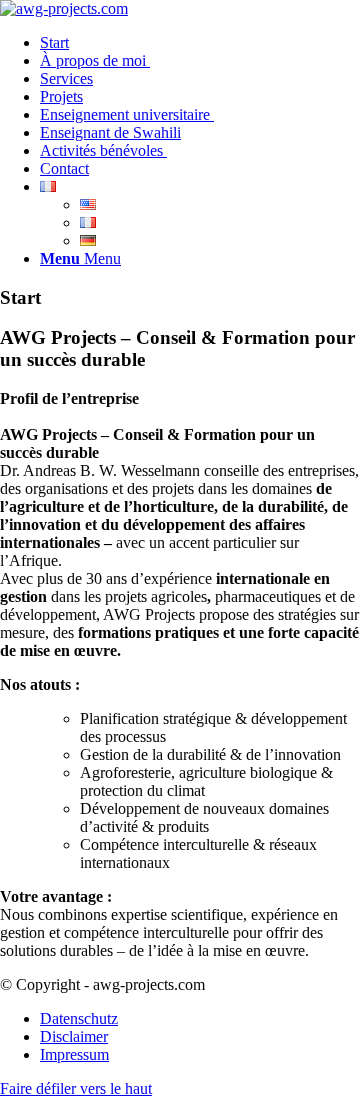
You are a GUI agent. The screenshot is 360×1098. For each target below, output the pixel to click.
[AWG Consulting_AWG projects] (64, 8)
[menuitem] (200, 43)
